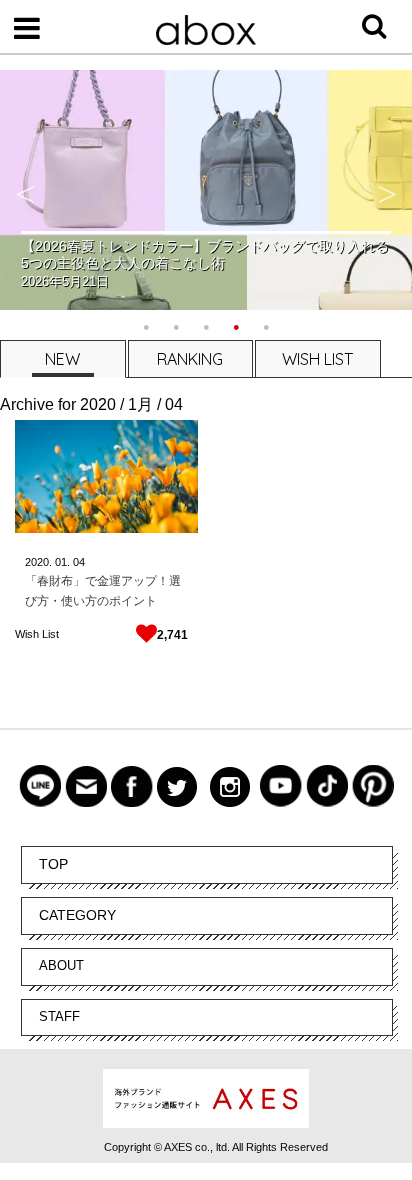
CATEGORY (77, 915)
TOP (53, 864)
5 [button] (266, 325)
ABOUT (61, 965)
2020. (38, 562)
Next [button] (387, 190)
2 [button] (176, 325)
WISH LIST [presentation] (317, 359)
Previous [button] (25, 190)
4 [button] (236, 325)
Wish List (37, 634)
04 (79, 562)
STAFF (59, 1016)
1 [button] (146, 325)
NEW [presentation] (62, 359)
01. (62, 562)
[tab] (62, 358)
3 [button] (206, 325)
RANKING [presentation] (190, 359)
